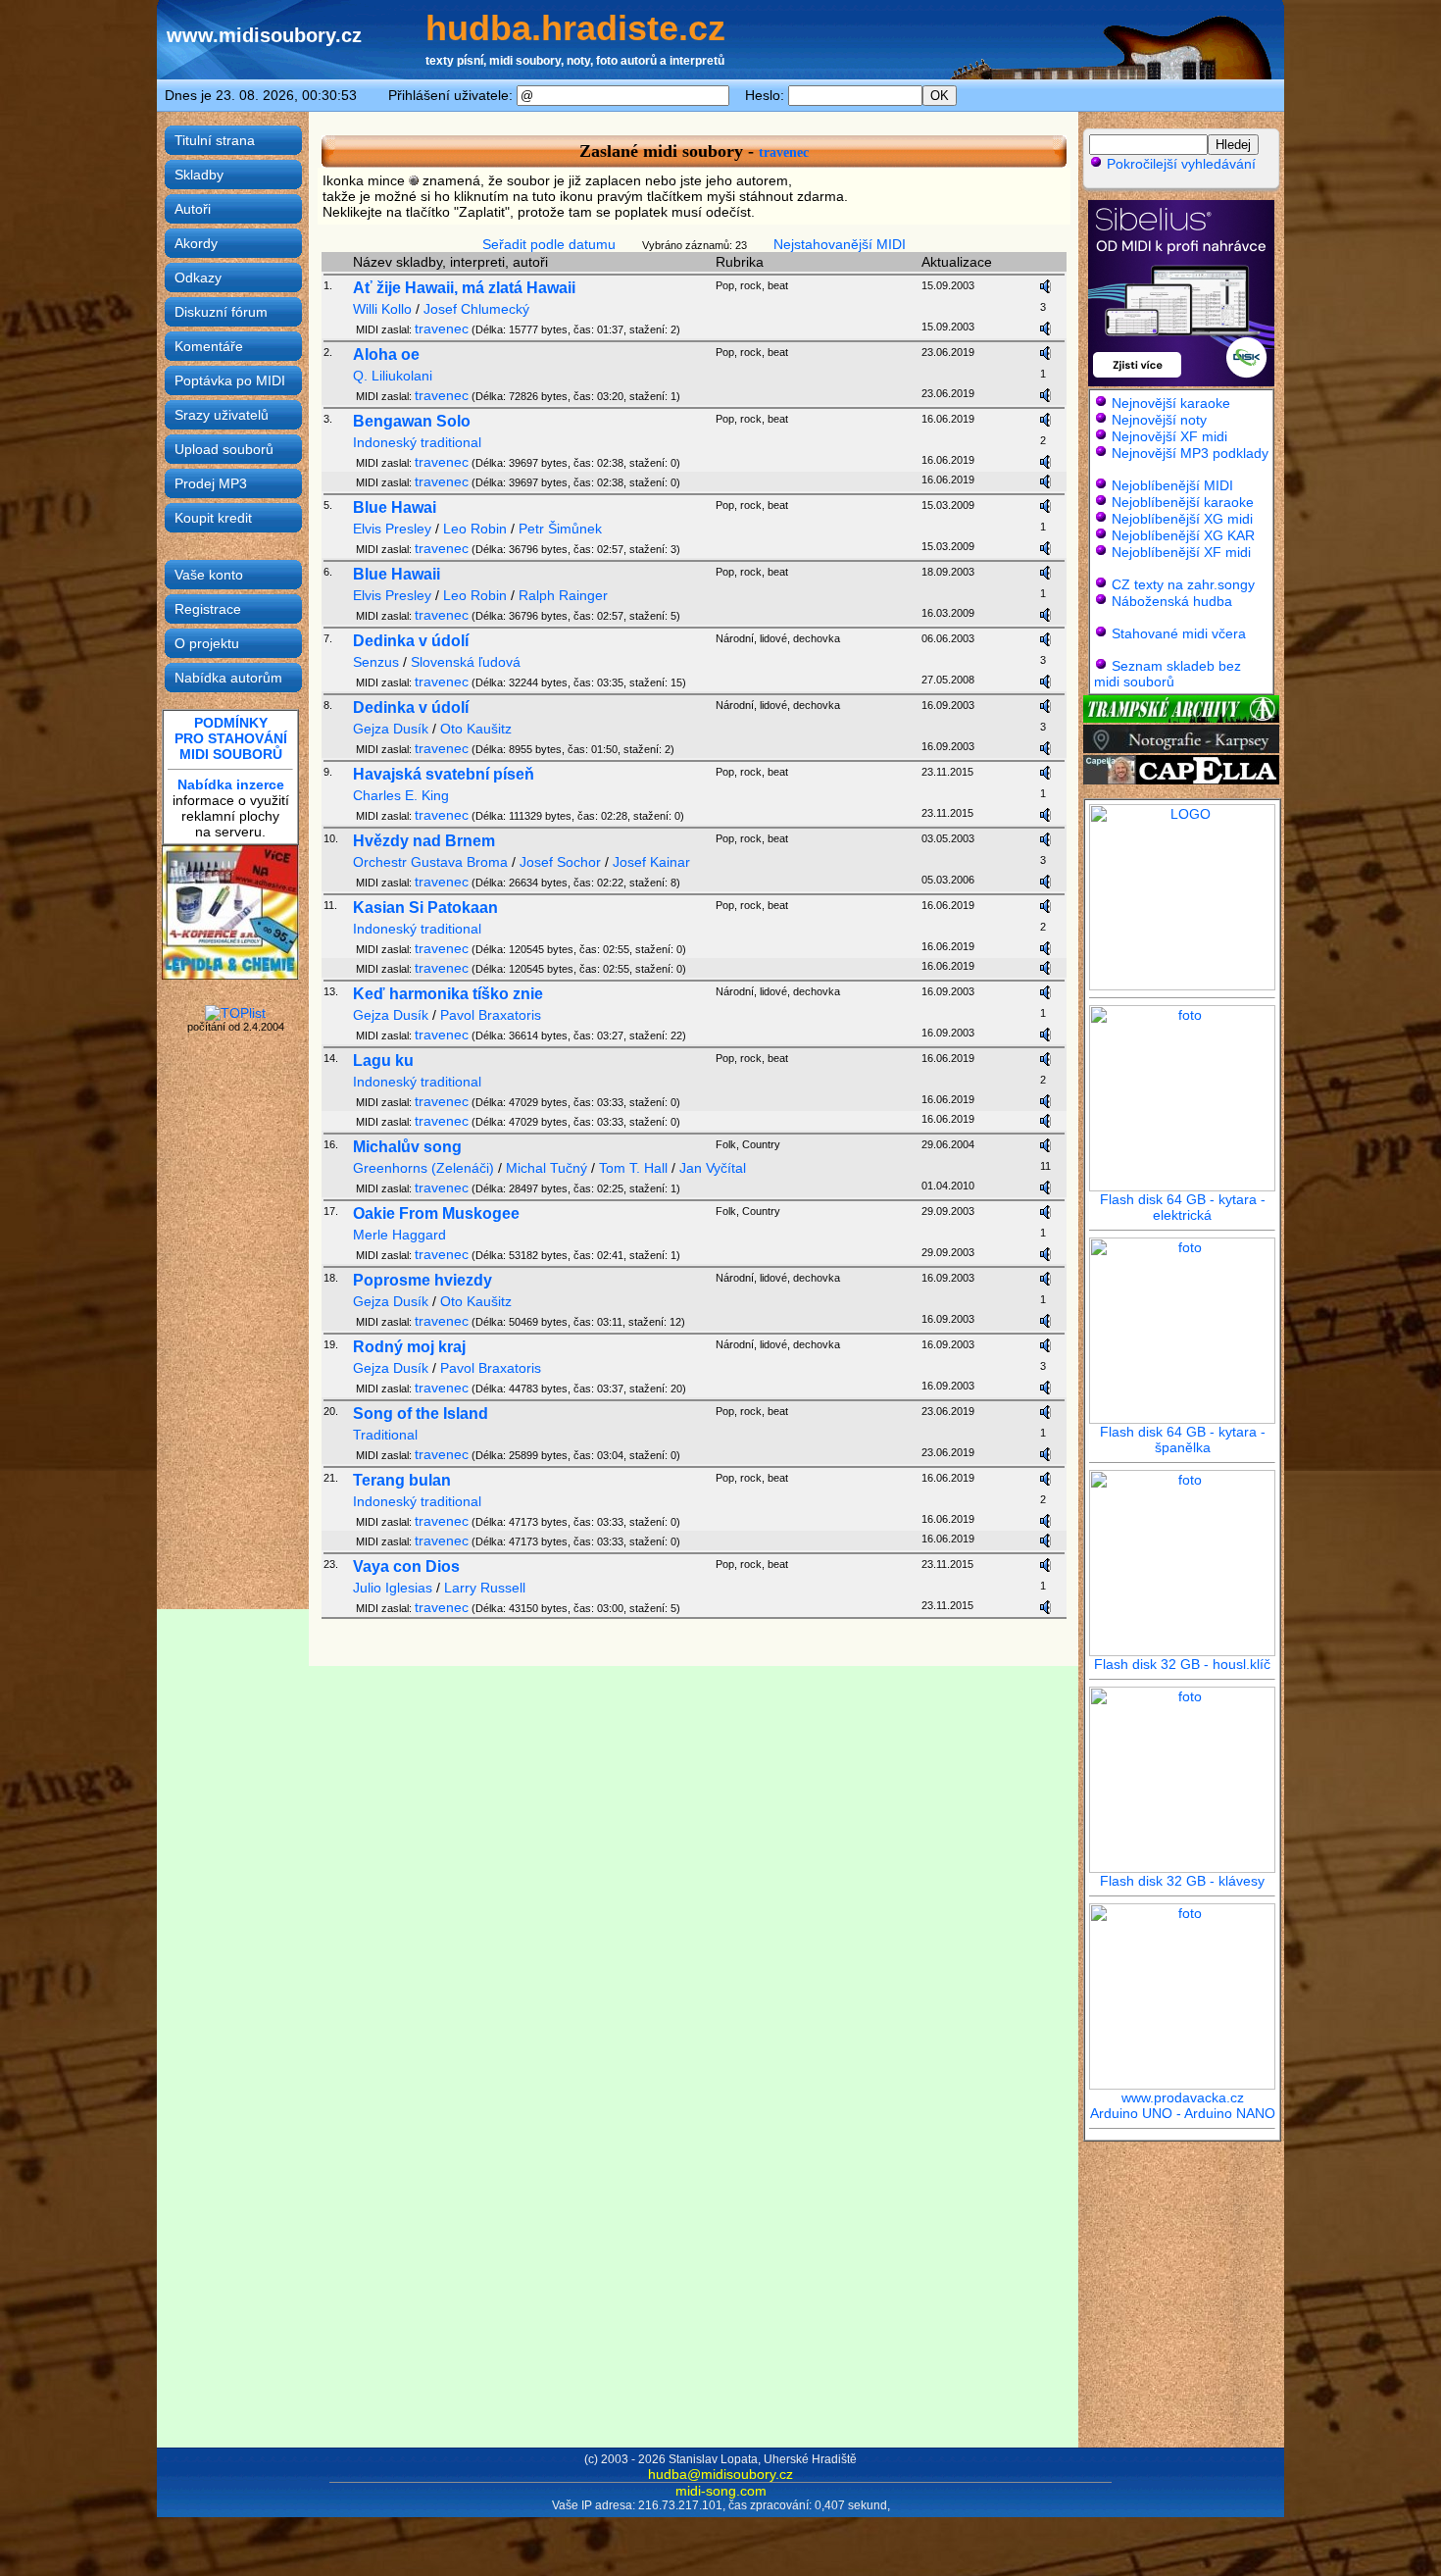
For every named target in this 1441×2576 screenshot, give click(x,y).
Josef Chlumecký (476, 309)
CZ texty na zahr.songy (1183, 584)
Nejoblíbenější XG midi (1182, 519)
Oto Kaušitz (476, 729)
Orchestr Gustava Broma (430, 862)
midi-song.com (721, 2491)
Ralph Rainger (563, 595)
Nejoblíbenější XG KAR (1183, 535)
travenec (784, 152)
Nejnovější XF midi (1169, 436)
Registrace (208, 609)
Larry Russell (485, 1588)
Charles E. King (401, 795)
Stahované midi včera (1179, 633)
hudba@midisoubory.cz (720, 2474)
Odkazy (198, 278)
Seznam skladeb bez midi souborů (1168, 674)
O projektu (207, 643)
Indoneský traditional (417, 442)
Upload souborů (224, 449)
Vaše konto (209, 575)
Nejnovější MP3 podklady (1190, 453)
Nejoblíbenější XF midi (1181, 552)
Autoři (193, 209)
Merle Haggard (399, 1235)
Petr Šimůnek (560, 529)
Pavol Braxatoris (491, 1015)
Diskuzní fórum (221, 312)
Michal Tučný (547, 1168)
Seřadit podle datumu (549, 244)
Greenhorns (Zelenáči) (423, 1168)
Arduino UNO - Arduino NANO (1183, 2113)
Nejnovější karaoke (1171, 403)
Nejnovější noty (1159, 420)
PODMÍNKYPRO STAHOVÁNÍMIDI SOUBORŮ (231, 738)
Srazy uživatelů (222, 415)
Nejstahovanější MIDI (840, 244)
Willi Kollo (382, 309)
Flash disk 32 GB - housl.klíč (1182, 1664)
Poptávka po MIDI (230, 380)
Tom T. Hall (633, 1168)
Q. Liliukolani (393, 376)
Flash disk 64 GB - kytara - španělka (1183, 1440)
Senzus (376, 662)
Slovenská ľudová (466, 662)
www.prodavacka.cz (1183, 2097)
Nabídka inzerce (231, 784)
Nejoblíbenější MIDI (1172, 485)
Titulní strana (215, 140)
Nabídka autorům (228, 678)
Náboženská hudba (1172, 601)
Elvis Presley (392, 529)
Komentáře (209, 346)
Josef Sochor (560, 862)
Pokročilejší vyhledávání (1179, 164)
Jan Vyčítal (713, 1168)
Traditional (385, 1435)
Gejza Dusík (391, 729)
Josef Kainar (651, 862)
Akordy (196, 243)
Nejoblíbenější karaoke (1183, 502)
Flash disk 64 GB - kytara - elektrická (1183, 1207)
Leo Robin (475, 529)
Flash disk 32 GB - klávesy (1182, 1881)
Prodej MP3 (211, 483)
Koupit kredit (213, 518)
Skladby (199, 175)
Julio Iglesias (393, 1588)
